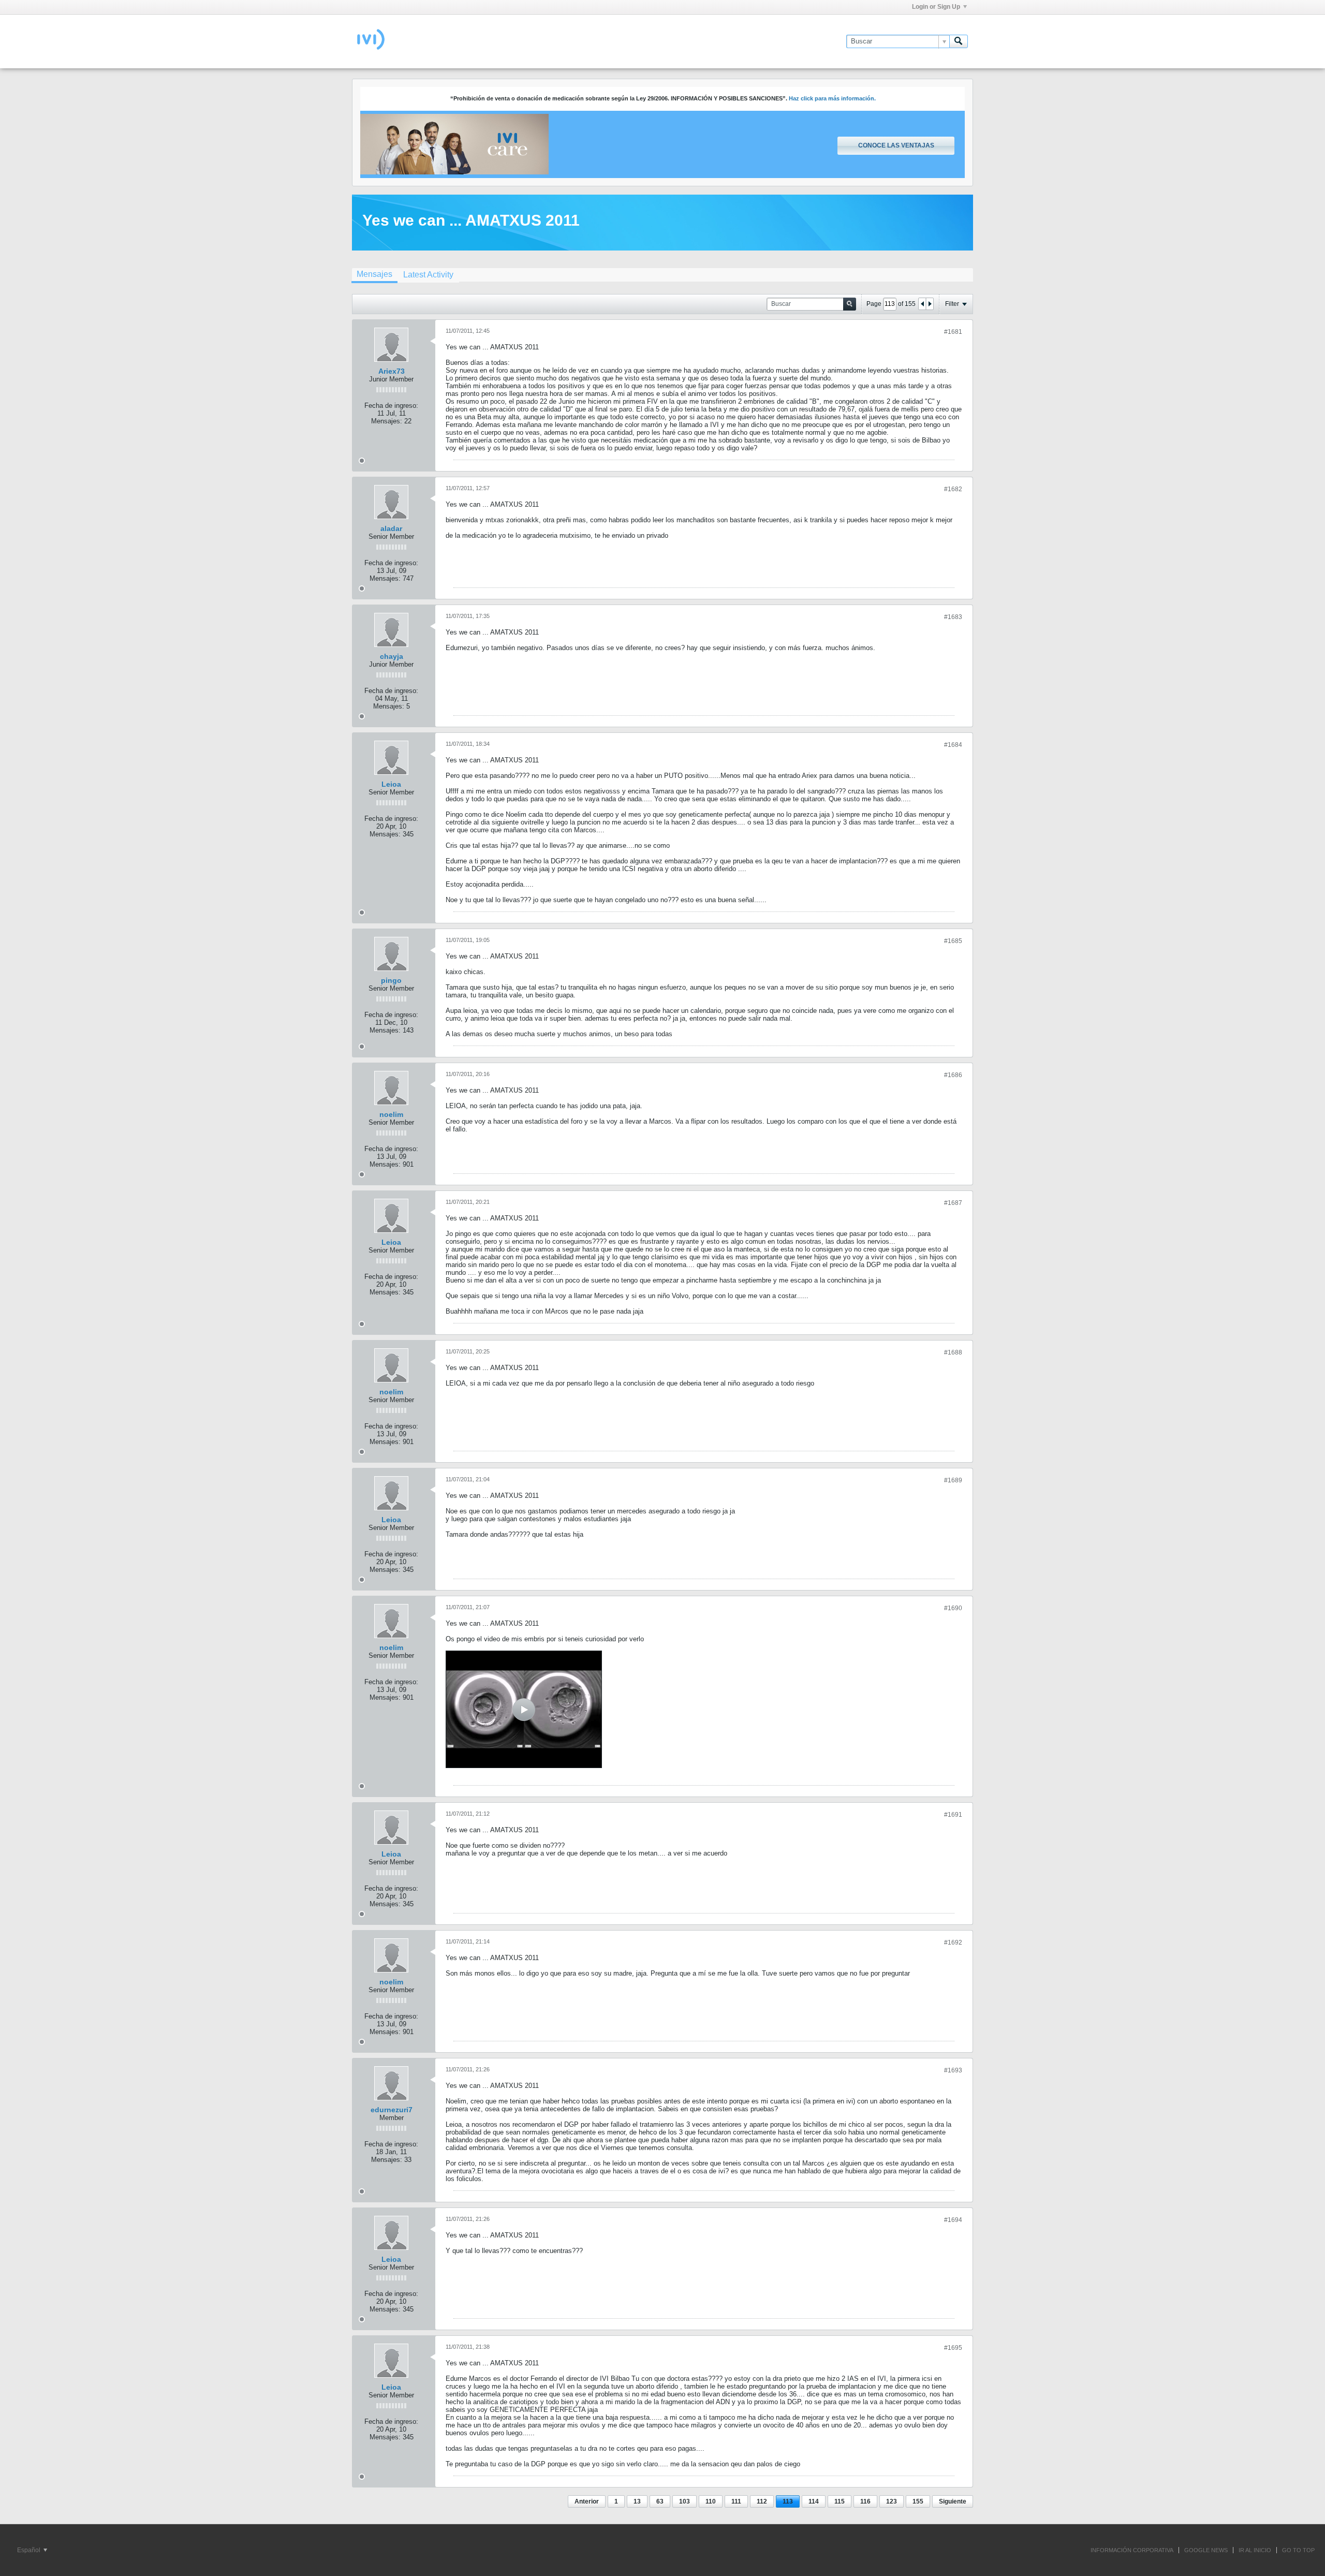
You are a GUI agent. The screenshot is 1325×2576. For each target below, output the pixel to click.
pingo (391, 980)
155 (918, 2501)
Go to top (1298, 2550)
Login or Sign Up (936, 7)
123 (892, 2501)
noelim (391, 1114)
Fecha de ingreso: (391, 406)
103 (684, 2501)
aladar (391, 528)
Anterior (587, 2501)
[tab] (374, 275)
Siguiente (953, 2501)
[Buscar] (959, 41)
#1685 (953, 941)
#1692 (953, 1942)
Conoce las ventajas (896, 145)
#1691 (953, 1815)
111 (736, 2501)
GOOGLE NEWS (1206, 2550)
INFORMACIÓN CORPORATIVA (1132, 2550)
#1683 (953, 617)
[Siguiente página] (930, 304)
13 (637, 2501)
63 (660, 2501)
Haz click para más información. (832, 98)
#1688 (953, 1352)
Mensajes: (387, 421)
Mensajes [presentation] (374, 274)
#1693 (953, 2070)
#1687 (953, 1203)
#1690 (953, 1608)
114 (814, 2501)
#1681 (953, 332)
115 (840, 2501)
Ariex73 (392, 371)
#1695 (953, 2348)
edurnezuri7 (392, 2110)
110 (711, 2501)
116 (865, 2501)
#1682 (953, 489)
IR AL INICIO (1255, 2550)
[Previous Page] (922, 304)
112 (762, 2501)
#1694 (953, 2220)
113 (788, 2501)
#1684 (953, 745)
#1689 (953, 1480)
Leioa (391, 784)
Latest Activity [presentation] (428, 275)
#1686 (953, 1075)
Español (30, 2550)
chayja (392, 656)
